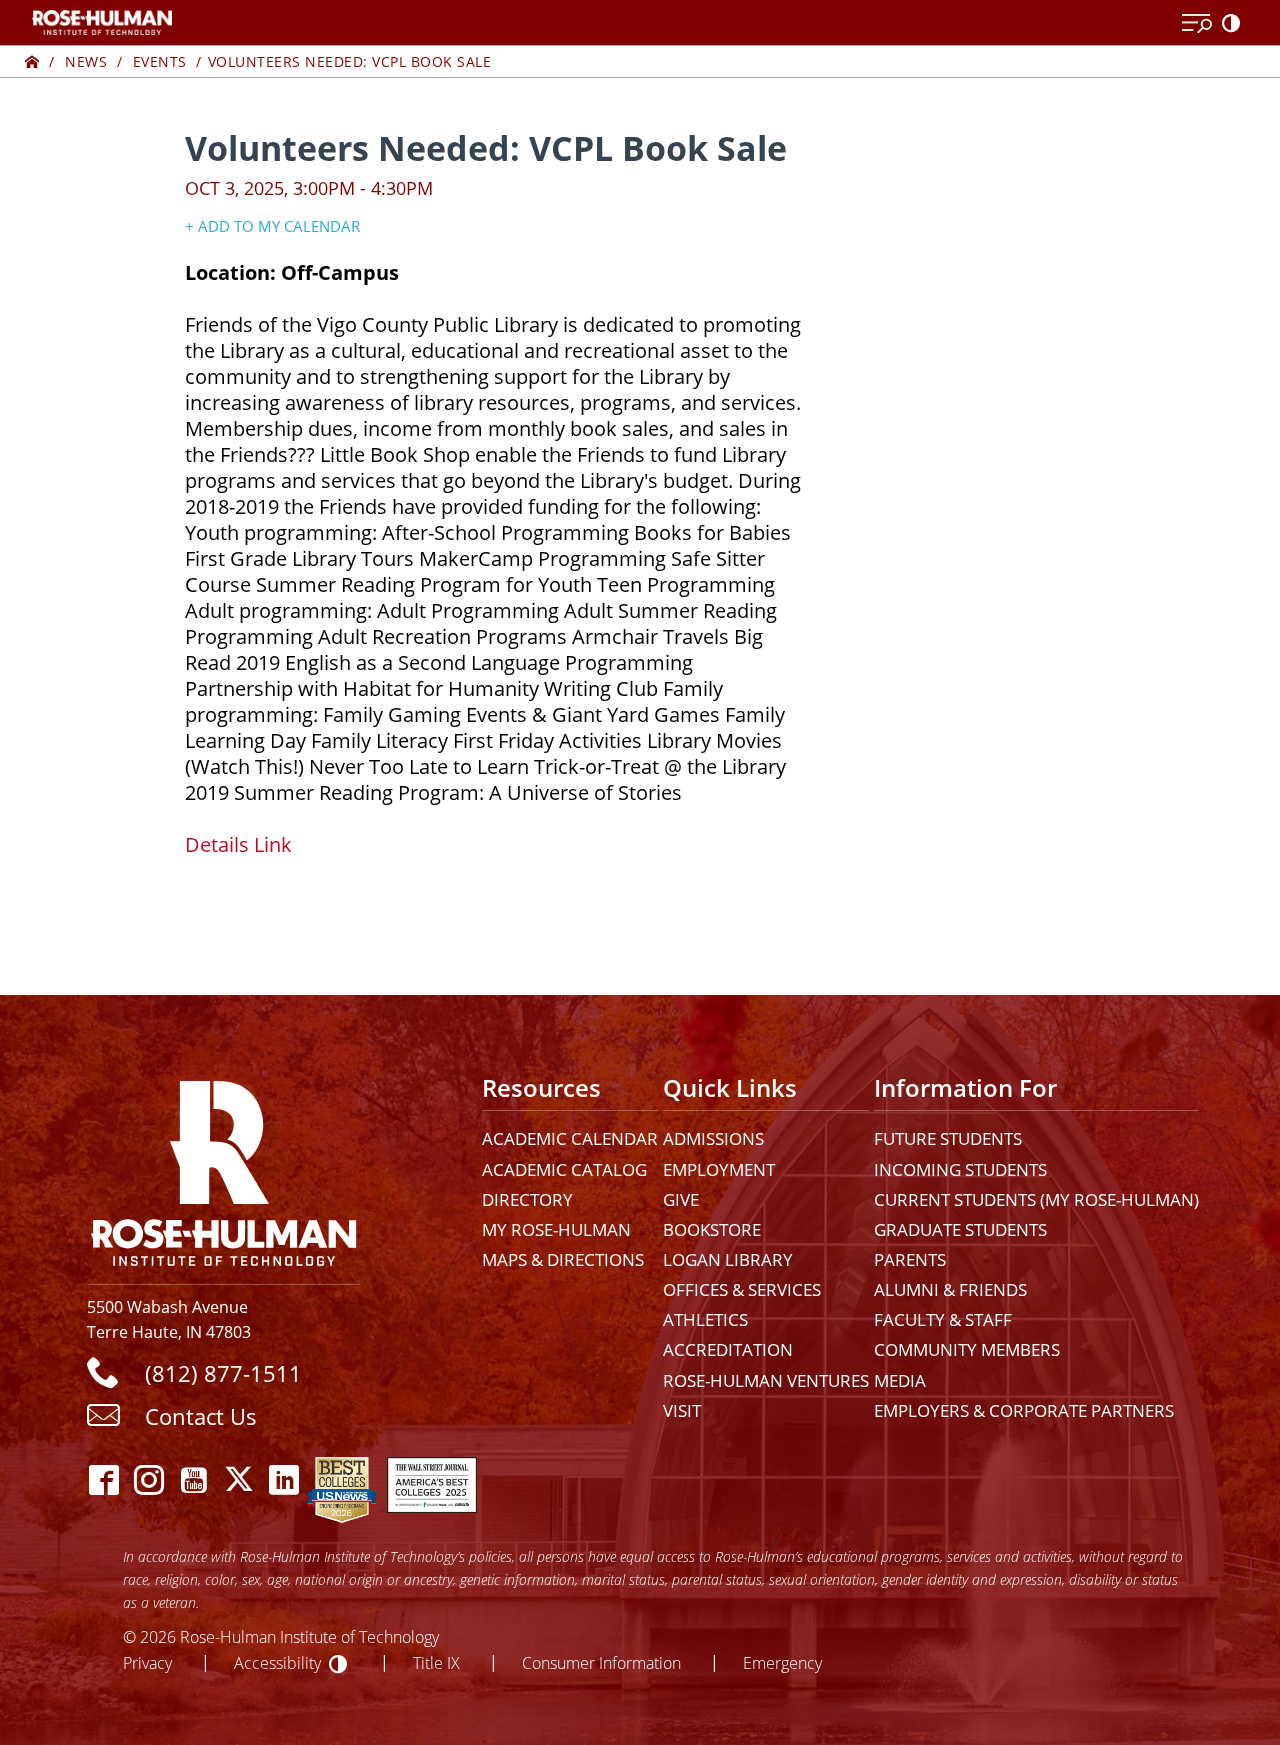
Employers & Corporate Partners (1024, 1410)
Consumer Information (601, 1662)
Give (681, 1199)
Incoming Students (960, 1169)
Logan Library (728, 1259)
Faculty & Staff (943, 1319)
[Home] (32, 61)
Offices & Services (742, 1289)
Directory (527, 1199)
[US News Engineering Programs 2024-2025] (342, 1479)
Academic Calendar (570, 1138)
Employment (719, 1169)
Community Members (967, 1349)
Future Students (948, 1138)
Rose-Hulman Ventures (766, 1380)
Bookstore (712, 1229)
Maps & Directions (563, 1259)
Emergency (782, 1662)
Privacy (147, 1662)
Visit (682, 1410)
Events (160, 61)
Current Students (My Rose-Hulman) (1036, 1199)
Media (900, 1380)
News (86, 61)
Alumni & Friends (950, 1289)
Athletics (705, 1319)
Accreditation (728, 1349)
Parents (910, 1259)
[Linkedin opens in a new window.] (284, 1479)
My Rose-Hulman (556, 1229)
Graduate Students (960, 1229)
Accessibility (277, 1662)
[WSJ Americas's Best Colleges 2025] (432, 1479)
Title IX (436, 1662)
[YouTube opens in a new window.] (194, 1479)
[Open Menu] (1197, 24)
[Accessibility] (1235, 24)
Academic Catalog (564, 1169)
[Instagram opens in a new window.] (149, 1479)
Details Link (238, 844)
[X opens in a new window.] (239, 1479)
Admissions (713, 1138)
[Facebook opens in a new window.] (104, 1479)
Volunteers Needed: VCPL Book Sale (350, 61)
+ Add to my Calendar (272, 226)
